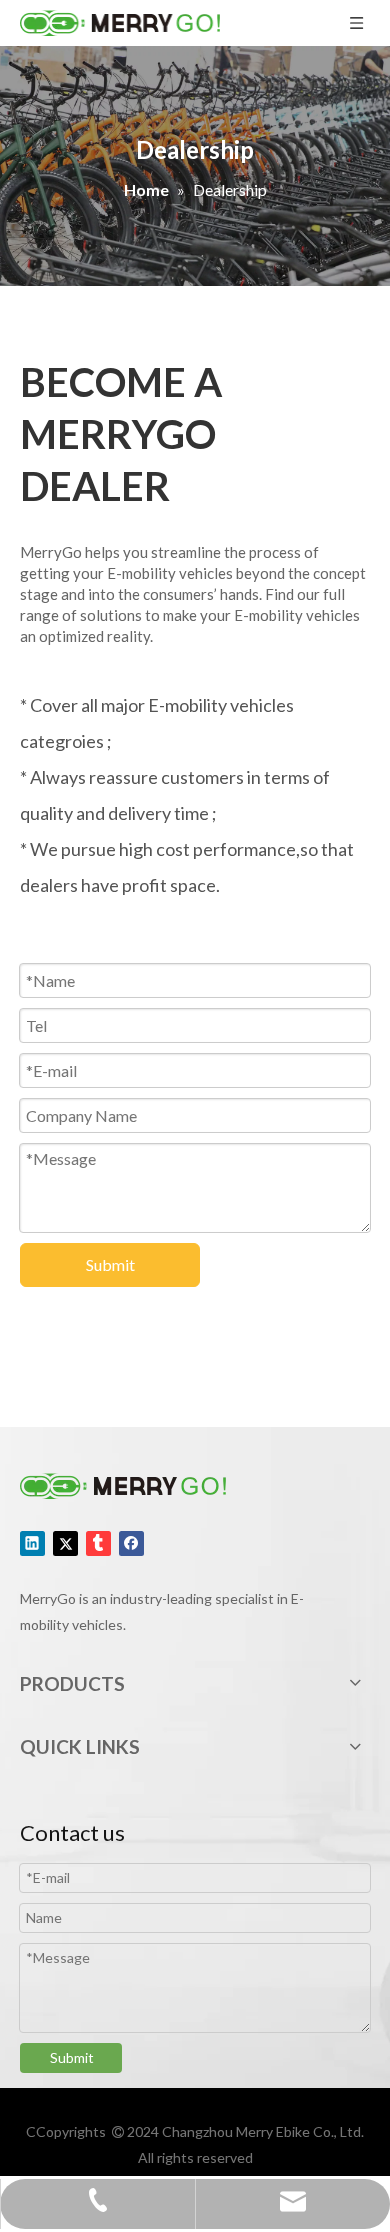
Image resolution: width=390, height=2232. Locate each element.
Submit (110, 1264)
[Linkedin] (32, 1542)
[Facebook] (131, 1542)
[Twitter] (65, 1542)
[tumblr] (98, 1542)
